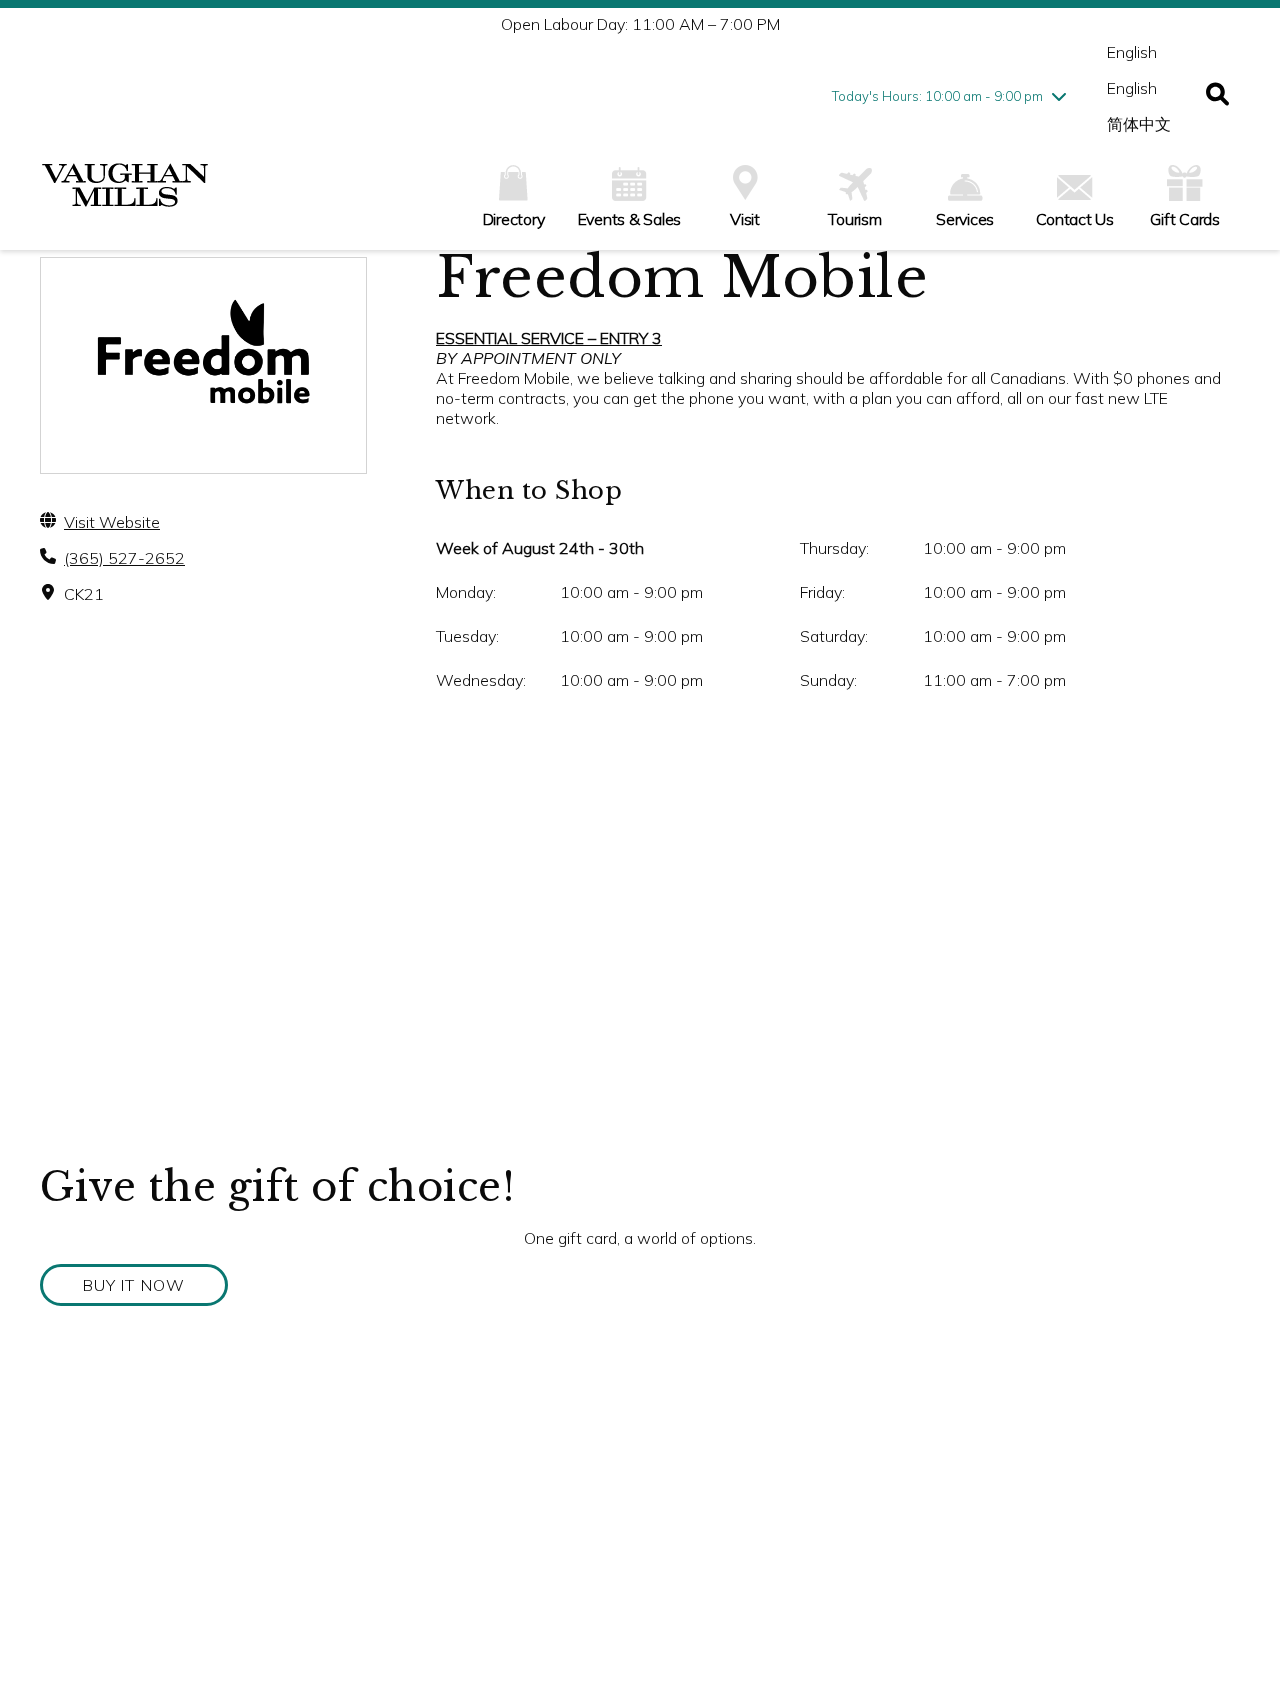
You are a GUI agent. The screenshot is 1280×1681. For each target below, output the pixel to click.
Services (965, 219)
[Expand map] (640, 962)
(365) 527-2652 (124, 558)
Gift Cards (1185, 219)
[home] (125, 195)
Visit (745, 219)
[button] (1217, 96)
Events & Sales (630, 219)
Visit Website (112, 522)
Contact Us (1075, 219)
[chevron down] (1059, 96)
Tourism (854, 219)
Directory (514, 219)
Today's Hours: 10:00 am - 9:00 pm (937, 96)
